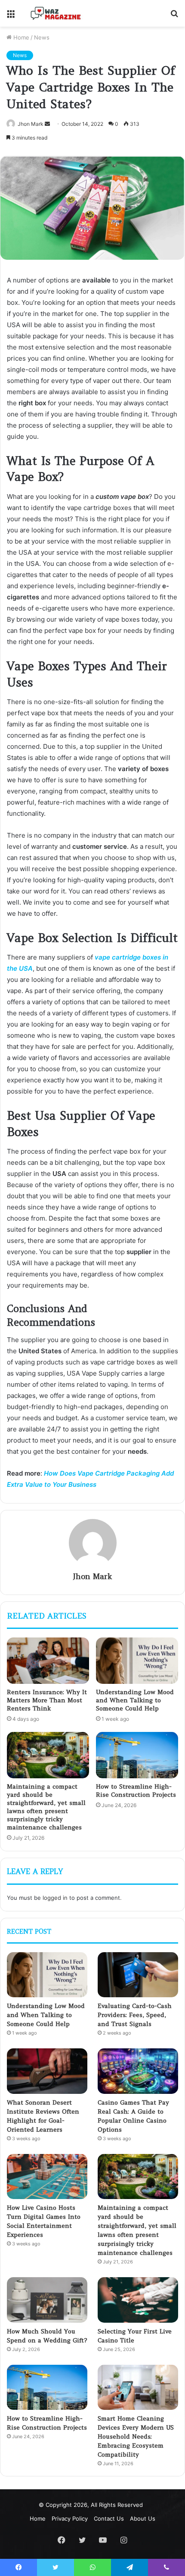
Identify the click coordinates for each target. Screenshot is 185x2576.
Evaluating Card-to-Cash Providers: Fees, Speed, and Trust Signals (135, 2015)
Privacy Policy (70, 2518)
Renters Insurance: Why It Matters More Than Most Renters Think (47, 1700)
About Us (143, 2518)
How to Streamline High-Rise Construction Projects (136, 1791)
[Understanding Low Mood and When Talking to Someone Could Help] (137, 1661)
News (42, 37)
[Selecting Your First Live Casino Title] (138, 2300)
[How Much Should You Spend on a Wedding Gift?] (47, 2300)
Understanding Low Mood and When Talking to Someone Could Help (135, 1700)
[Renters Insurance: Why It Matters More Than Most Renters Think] (48, 1661)
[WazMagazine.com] (56, 13)
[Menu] (11, 17)
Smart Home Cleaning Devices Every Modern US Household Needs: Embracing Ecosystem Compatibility (136, 2436)
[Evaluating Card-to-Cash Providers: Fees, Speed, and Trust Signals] (138, 1975)
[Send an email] (47, 124)
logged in (55, 1898)
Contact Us (109, 2518)
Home (20, 37)
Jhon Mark (31, 124)
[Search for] (174, 17)
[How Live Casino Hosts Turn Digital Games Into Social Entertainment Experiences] (47, 2177)
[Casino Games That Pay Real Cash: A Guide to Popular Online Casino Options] (138, 2071)
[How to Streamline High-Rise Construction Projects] (137, 1755)
